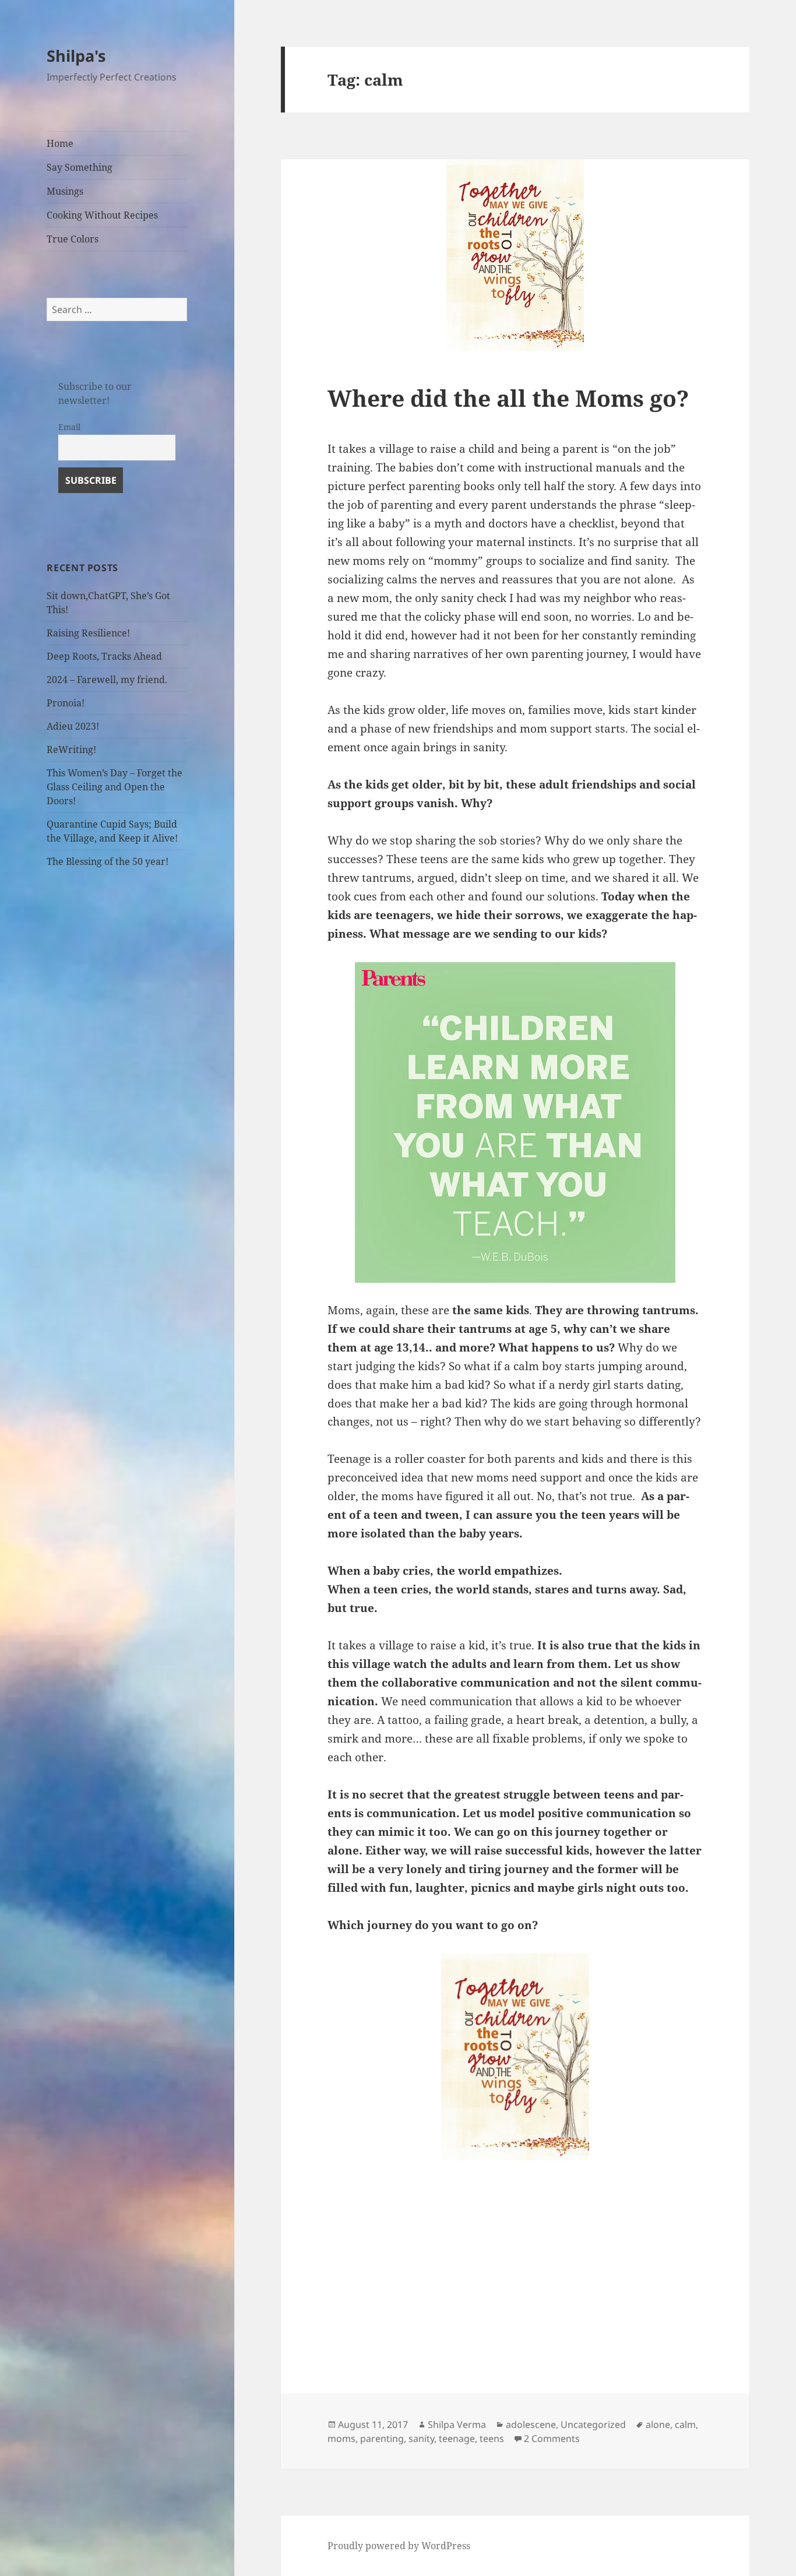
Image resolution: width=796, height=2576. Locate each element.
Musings (65, 191)
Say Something (80, 167)
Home (60, 143)
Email (69, 427)
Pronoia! (66, 703)
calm (685, 2424)
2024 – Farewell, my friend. (107, 680)
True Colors (73, 239)
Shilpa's (76, 56)
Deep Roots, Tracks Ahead (104, 656)
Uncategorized (593, 2424)
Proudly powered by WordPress (399, 2546)
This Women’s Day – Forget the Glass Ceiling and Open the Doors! (115, 787)
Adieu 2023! (73, 726)
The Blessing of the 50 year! (108, 861)
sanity (421, 2438)
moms (341, 2438)
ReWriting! (71, 749)
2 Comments (552, 2438)
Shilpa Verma (457, 2424)
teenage (457, 2438)
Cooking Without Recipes (102, 215)
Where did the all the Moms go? (508, 398)
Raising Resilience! (88, 633)
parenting (382, 2438)
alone (658, 2424)
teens (492, 2438)
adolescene (531, 2424)
